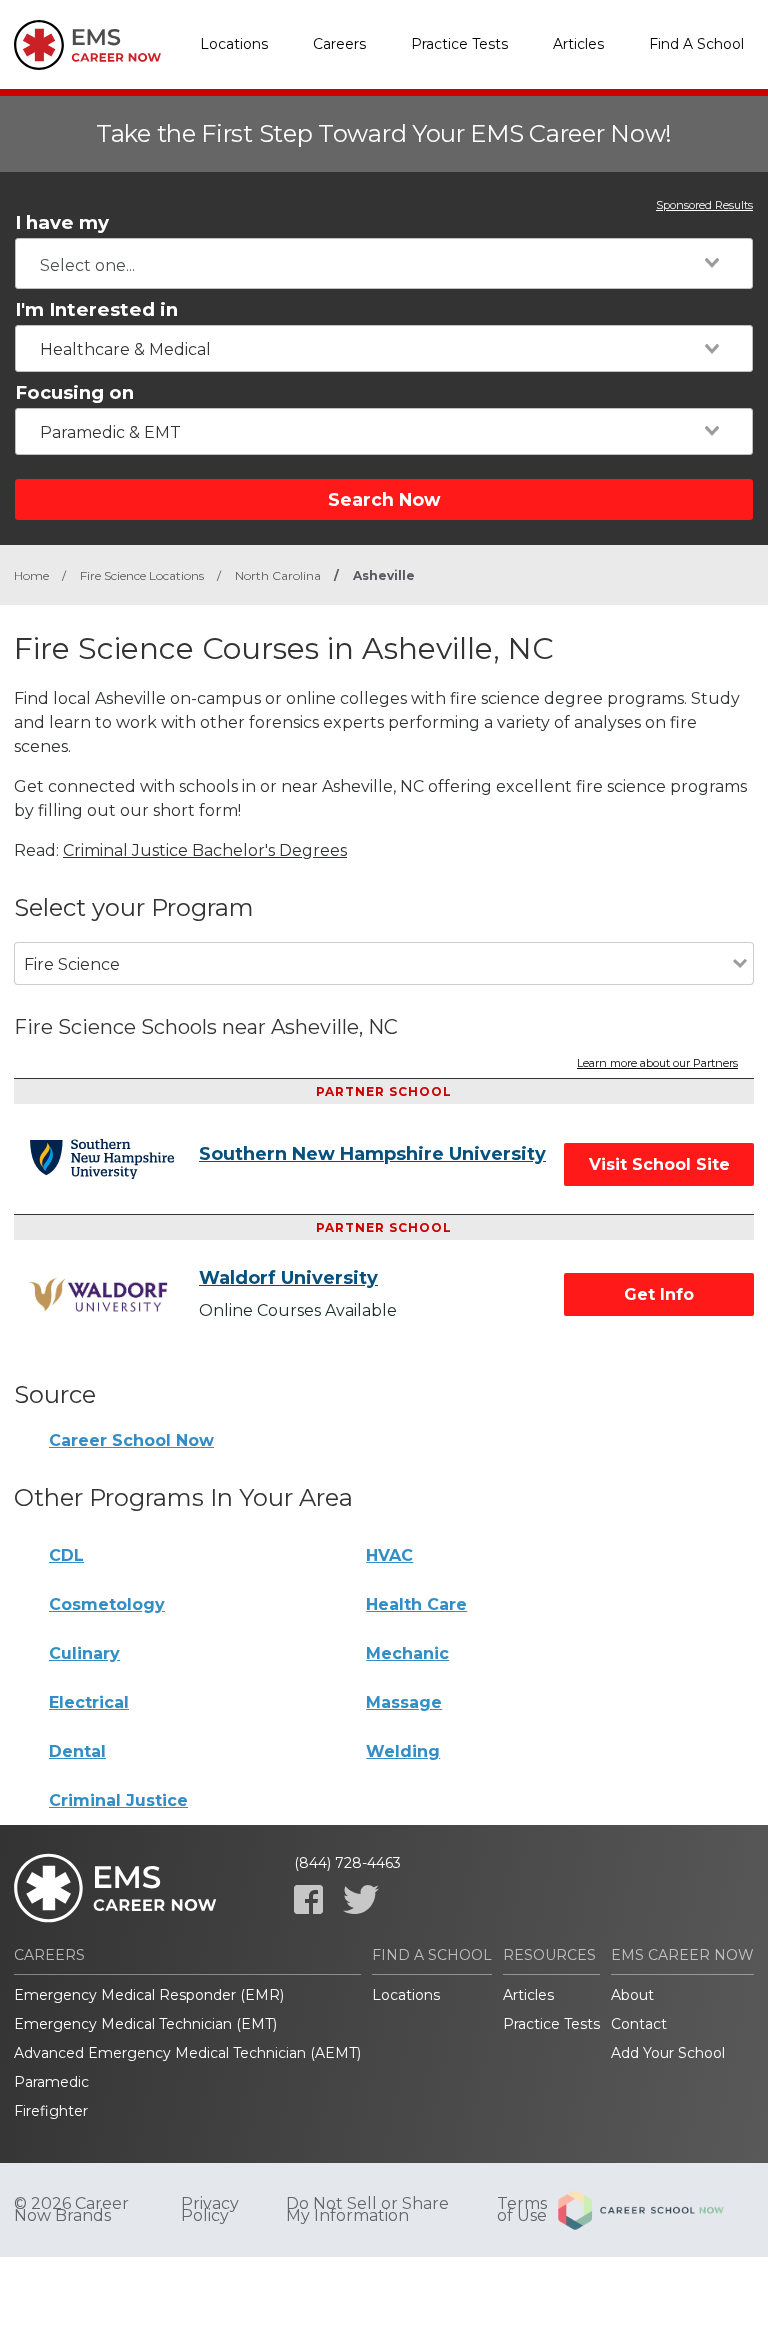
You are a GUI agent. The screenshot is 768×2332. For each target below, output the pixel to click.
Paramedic (51, 2082)
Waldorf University (288, 1278)
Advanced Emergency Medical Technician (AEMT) (187, 2053)
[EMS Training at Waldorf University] (114, 1295)
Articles (578, 44)
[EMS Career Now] (89, 45)
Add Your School (668, 2053)
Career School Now (131, 1440)
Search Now (384, 499)
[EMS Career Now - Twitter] (361, 1899)
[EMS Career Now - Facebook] (308, 1899)
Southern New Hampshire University (372, 1154)
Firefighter (51, 2111)
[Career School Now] (656, 2210)
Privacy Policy (210, 2210)
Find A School (696, 44)
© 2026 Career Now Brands (71, 2210)
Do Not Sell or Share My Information (367, 2210)
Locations (234, 44)
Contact (639, 2024)
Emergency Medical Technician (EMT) (145, 2024)
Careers (339, 44)
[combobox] (384, 263)
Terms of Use (522, 2210)
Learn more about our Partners (657, 1064)
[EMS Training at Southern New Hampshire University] (114, 1159)
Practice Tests (459, 44)
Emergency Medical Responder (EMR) (149, 1995)
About (632, 1995)
